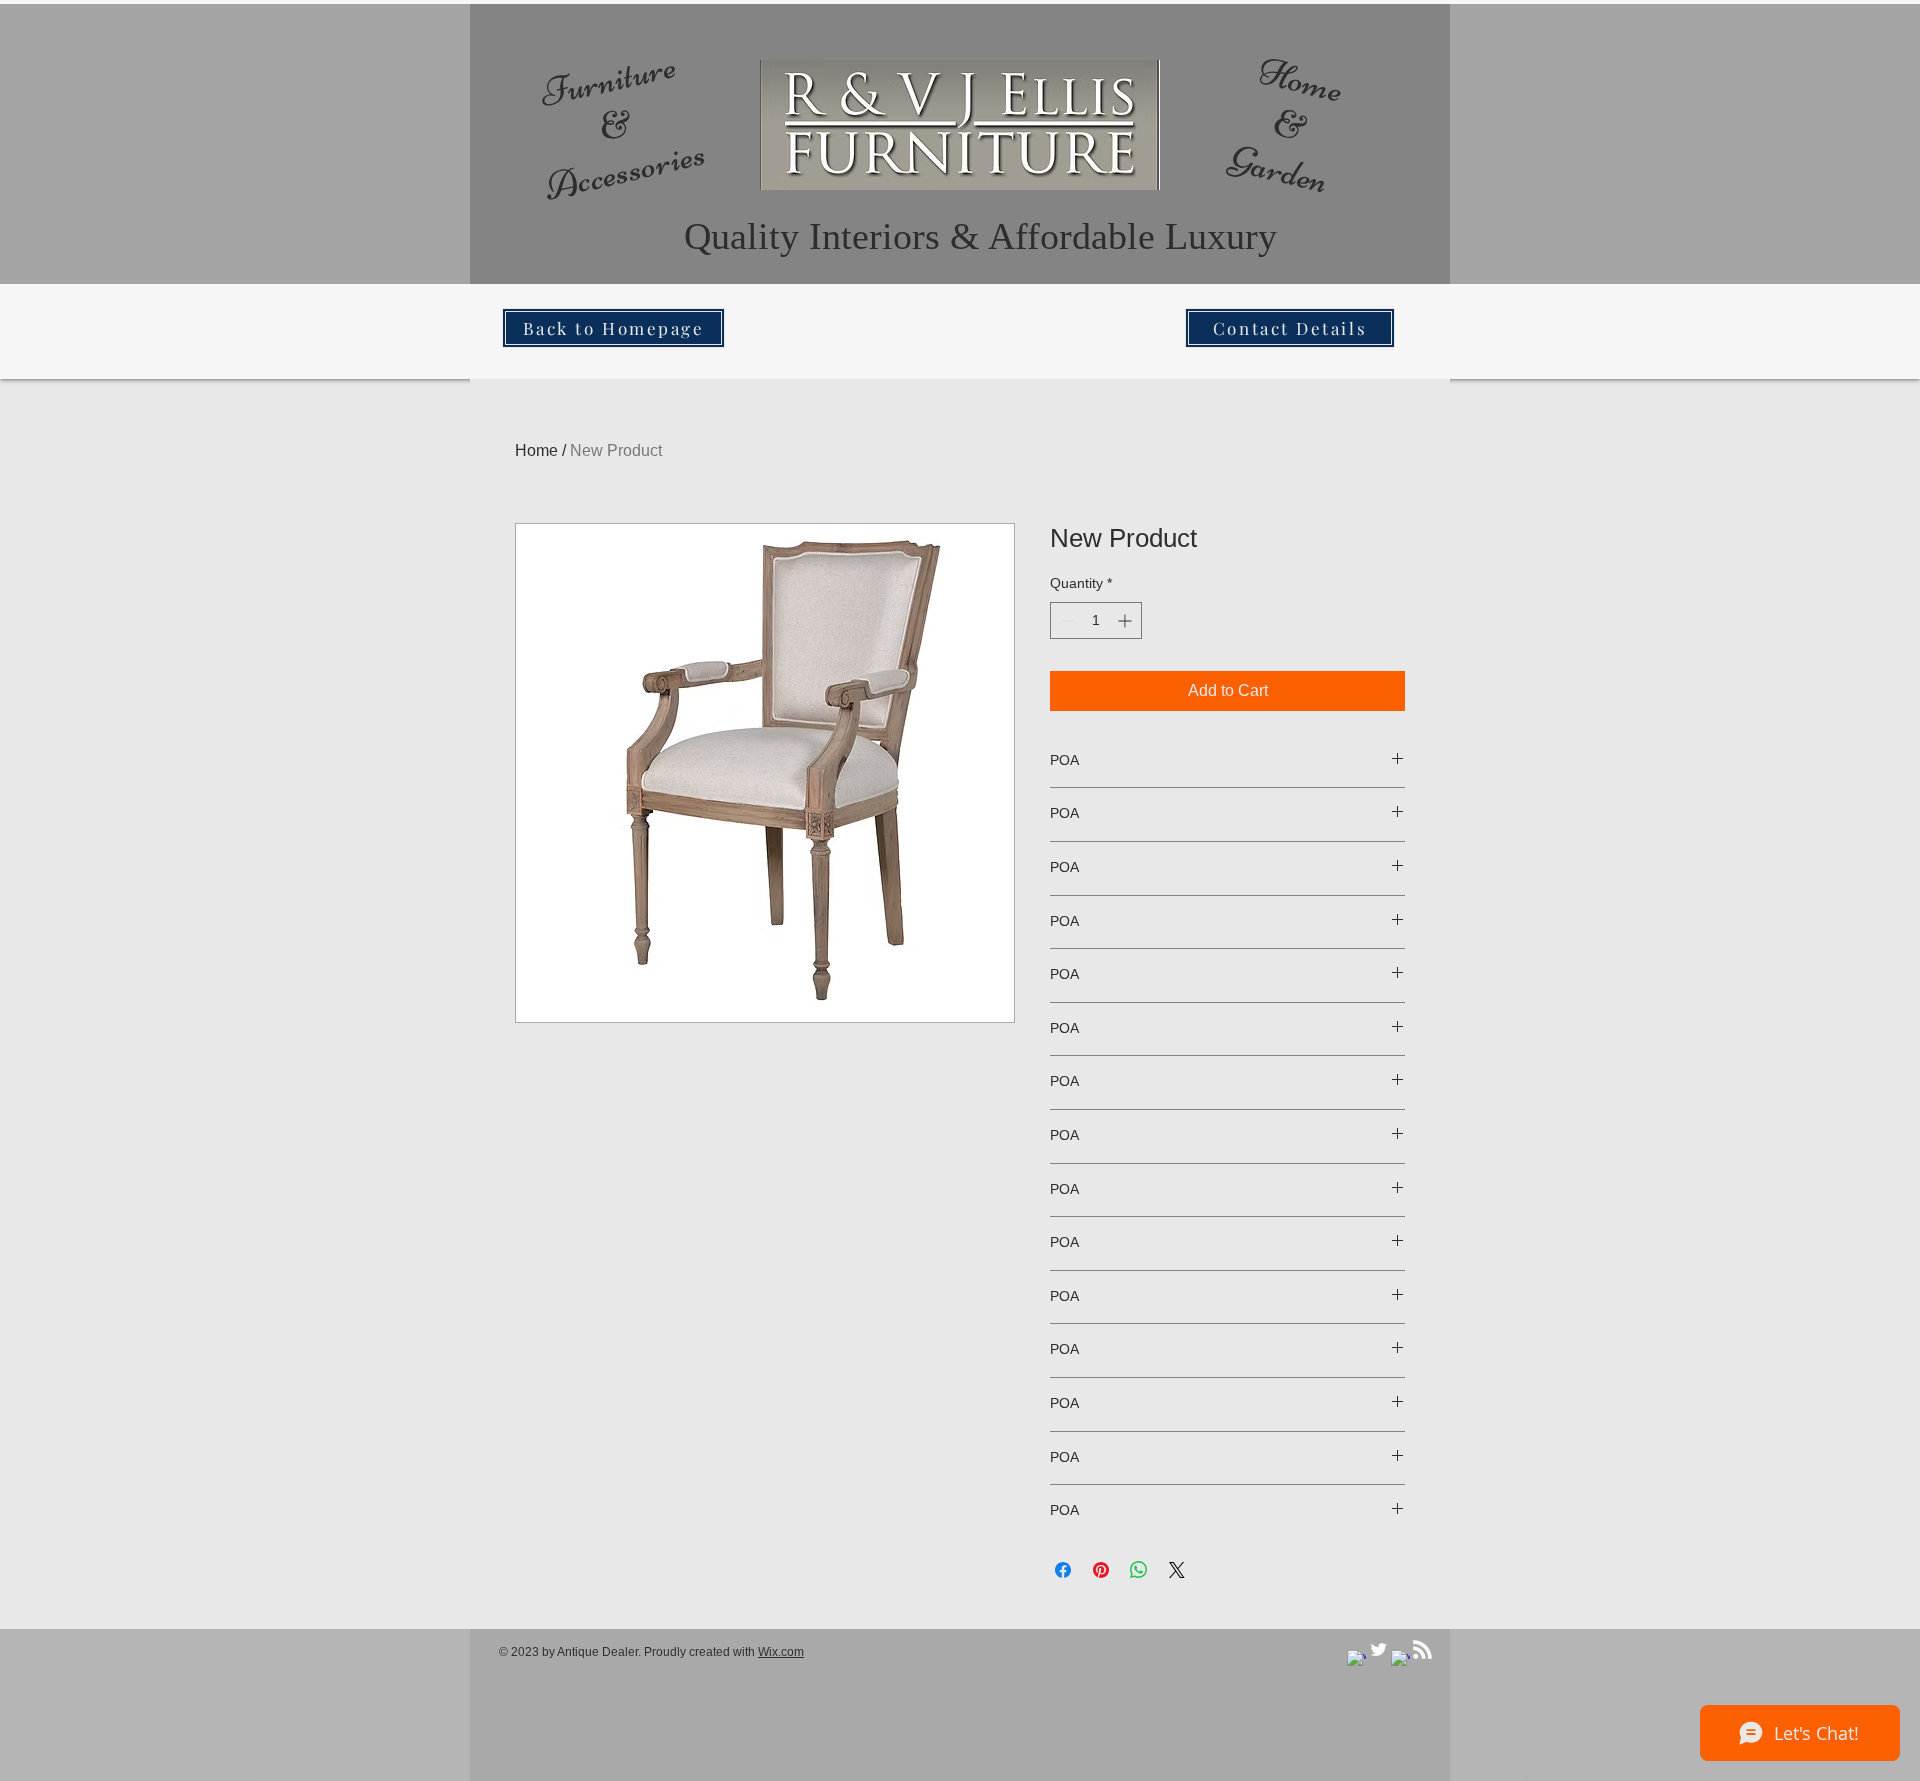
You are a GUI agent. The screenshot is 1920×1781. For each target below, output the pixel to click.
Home (536, 450)
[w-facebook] (1356, 1659)
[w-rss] (1422, 1649)
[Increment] (1126, 620)
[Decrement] (1065, 620)
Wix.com (781, 1652)
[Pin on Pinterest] (1101, 1570)
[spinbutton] (1096, 620)
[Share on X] (1177, 1570)
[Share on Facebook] (1063, 1570)
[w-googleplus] (1400, 1659)
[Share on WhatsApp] (1139, 1570)
